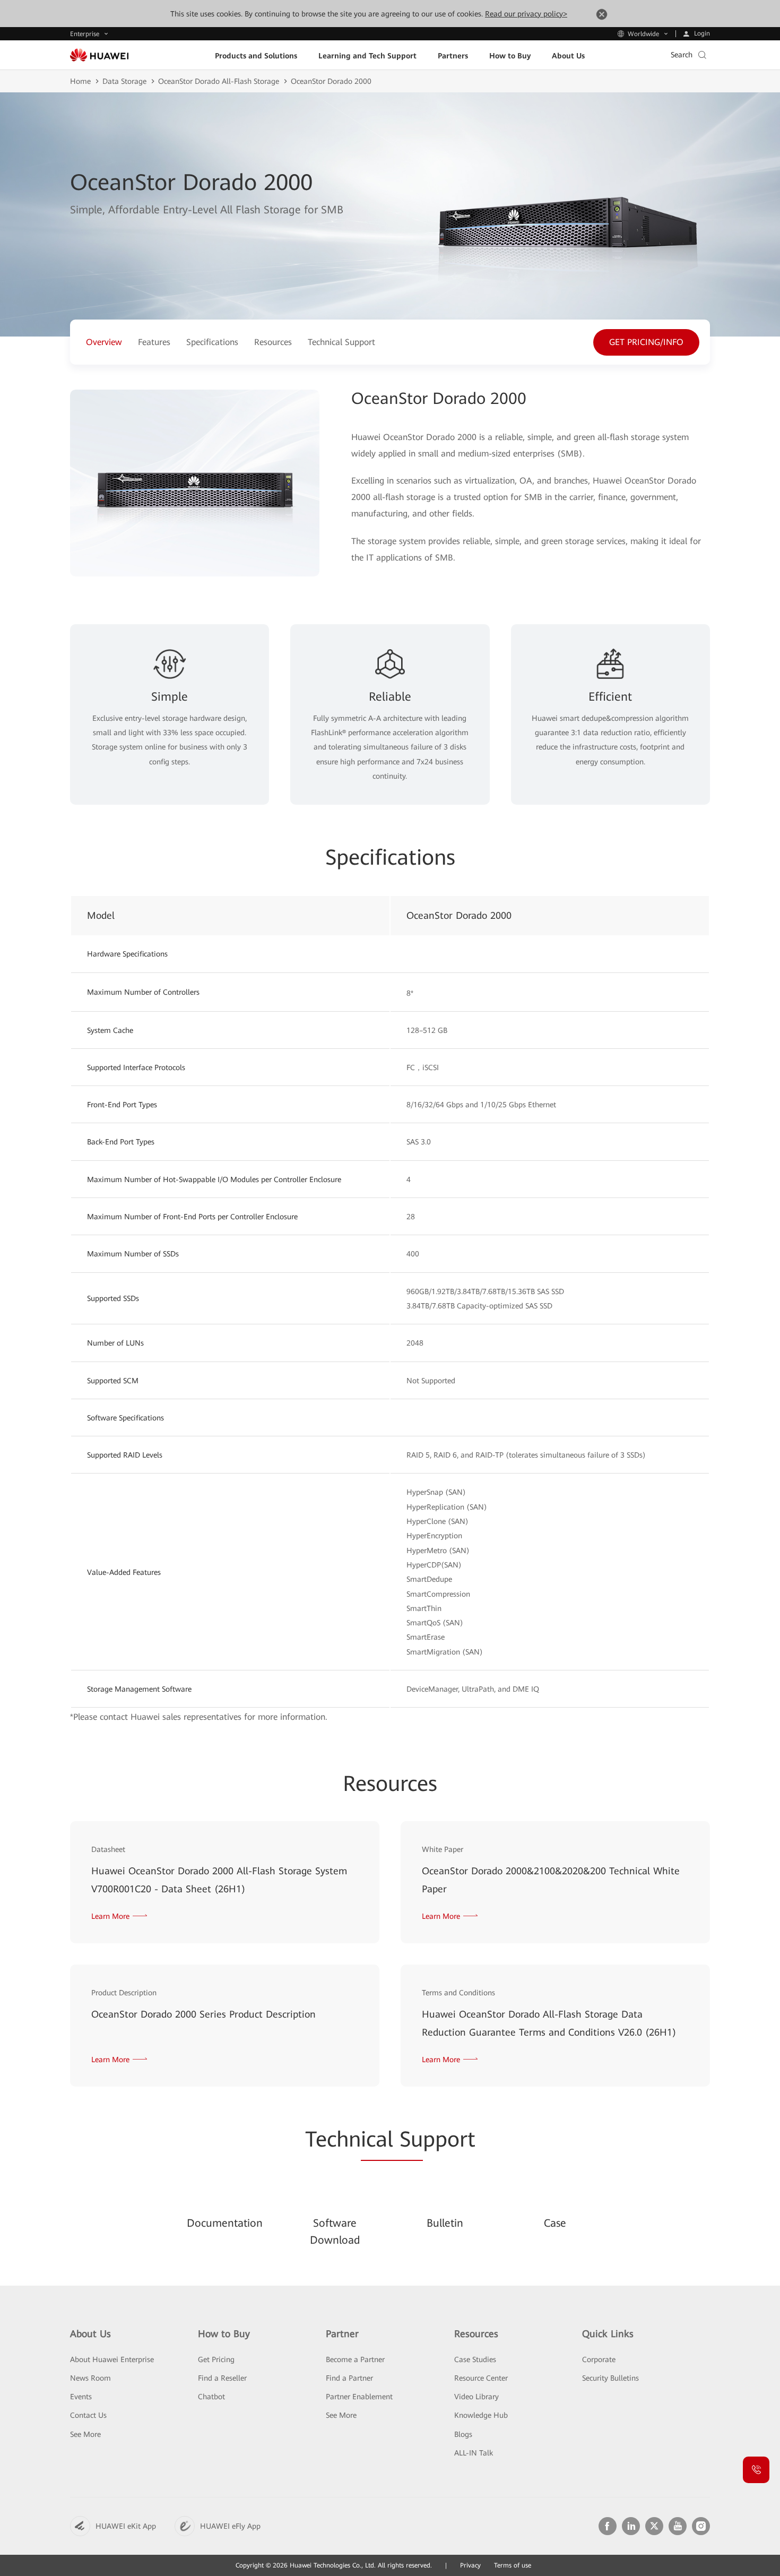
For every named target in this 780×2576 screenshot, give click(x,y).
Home (80, 81)
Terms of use (513, 2565)
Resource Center (481, 2378)
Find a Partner (349, 2378)
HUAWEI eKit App (126, 2526)
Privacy (470, 2565)
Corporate (599, 2359)
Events (81, 2397)
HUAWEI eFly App (230, 2526)
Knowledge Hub (481, 2415)
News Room (90, 2378)
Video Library (476, 2397)
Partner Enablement (359, 2397)
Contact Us (88, 2415)
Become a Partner (355, 2359)
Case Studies (475, 2359)
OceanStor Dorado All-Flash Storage (219, 81)
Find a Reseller (222, 2378)
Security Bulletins (610, 2378)
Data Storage (124, 81)
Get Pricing (216, 2359)
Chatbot (211, 2397)
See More (85, 2434)
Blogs (463, 2434)
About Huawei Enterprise (112, 2359)
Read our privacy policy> (526, 14)
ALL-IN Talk (474, 2453)
